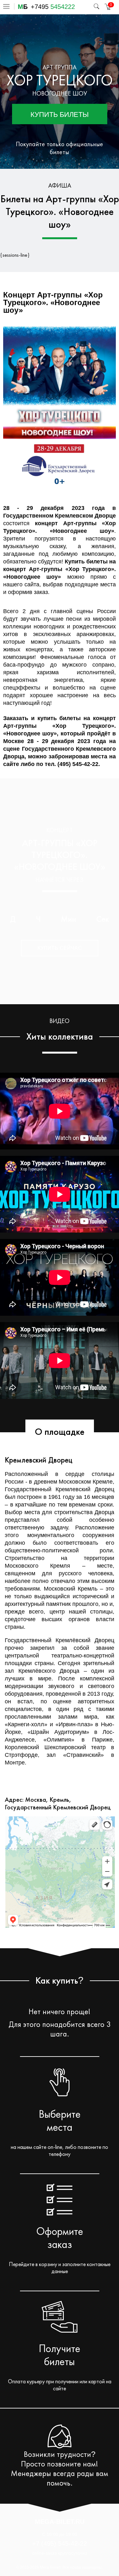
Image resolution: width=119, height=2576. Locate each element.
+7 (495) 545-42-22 (60, 2544)
